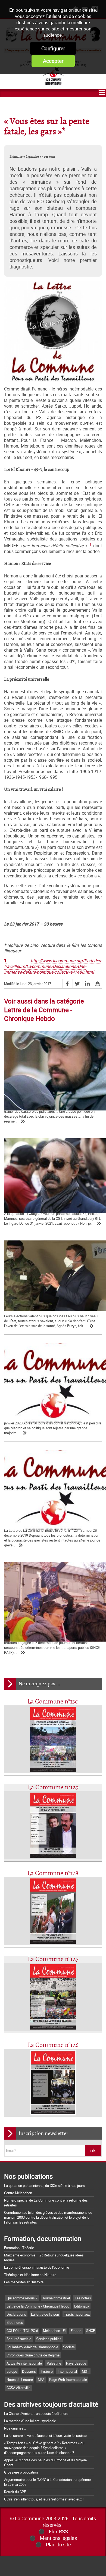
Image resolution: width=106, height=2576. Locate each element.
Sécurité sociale (19, 2339)
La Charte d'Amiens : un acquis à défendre (36, 2414)
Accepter (53, 61)
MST (85, 2371)
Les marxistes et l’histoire (24, 2282)
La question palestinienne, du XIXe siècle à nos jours (44, 2186)
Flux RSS (58, 2531)
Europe (12, 2371)
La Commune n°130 (53, 1702)
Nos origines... (15, 2428)
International (67, 2371)
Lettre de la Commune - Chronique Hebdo (38, 2306)
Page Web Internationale (68, 2380)
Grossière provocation (21, 2472)
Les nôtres (83, 2298)
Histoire (47, 2371)
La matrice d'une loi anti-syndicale (30, 2421)
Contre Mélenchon (18, 2193)
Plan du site (58, 2544)
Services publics (49, 2339)
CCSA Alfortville (18, 2388)
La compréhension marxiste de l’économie (37, 2267)
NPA (41, 2380)
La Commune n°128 (53, 1873)
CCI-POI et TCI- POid (22, 2331)
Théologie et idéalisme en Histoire (30, 2275)
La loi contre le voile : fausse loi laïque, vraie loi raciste (45, 2436)
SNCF (91, 2331)
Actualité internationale (24, 2363)
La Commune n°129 (53, 1788)
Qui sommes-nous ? (22, 2298)
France (76, 2331)
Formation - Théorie (19, 2248)
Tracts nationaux (77, 2314)
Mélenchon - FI (54, 2331)
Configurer (53, 48)
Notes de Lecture (20, 2380)
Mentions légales (58, 2538)
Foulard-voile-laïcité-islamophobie (32, 2347)
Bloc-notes (15, 2322)
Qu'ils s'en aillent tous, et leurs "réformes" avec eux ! (44, 2499)
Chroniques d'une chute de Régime (33, 2355)
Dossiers (29, 2371)
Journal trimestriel (56, 2298)
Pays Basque (76, 2363)
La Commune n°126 (53, 2045)
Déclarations (16, 2314)
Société (69, 2347)
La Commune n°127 (53, 1959)
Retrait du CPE (15, 2492)
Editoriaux (82, 2306)
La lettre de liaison (45, 2314)
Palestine (54, 2363)
